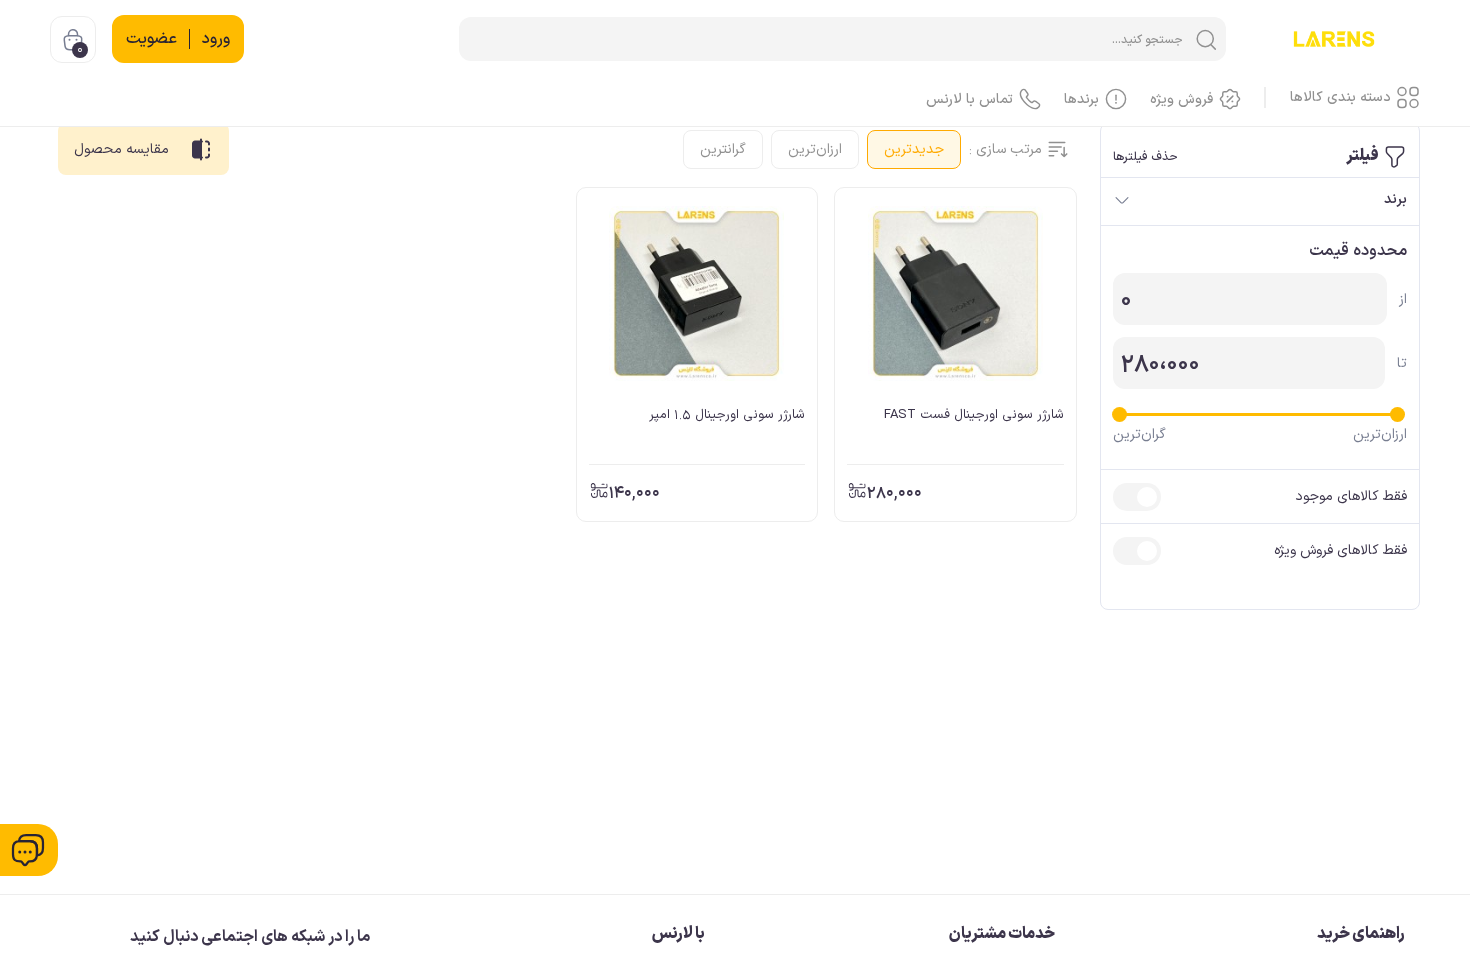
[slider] (1397, 414)
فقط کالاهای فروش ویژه (1340, 550)
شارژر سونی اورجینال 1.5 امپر (727, 415)
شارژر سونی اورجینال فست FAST (974, 415)
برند (1395, 200)
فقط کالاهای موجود (1351, 496)
